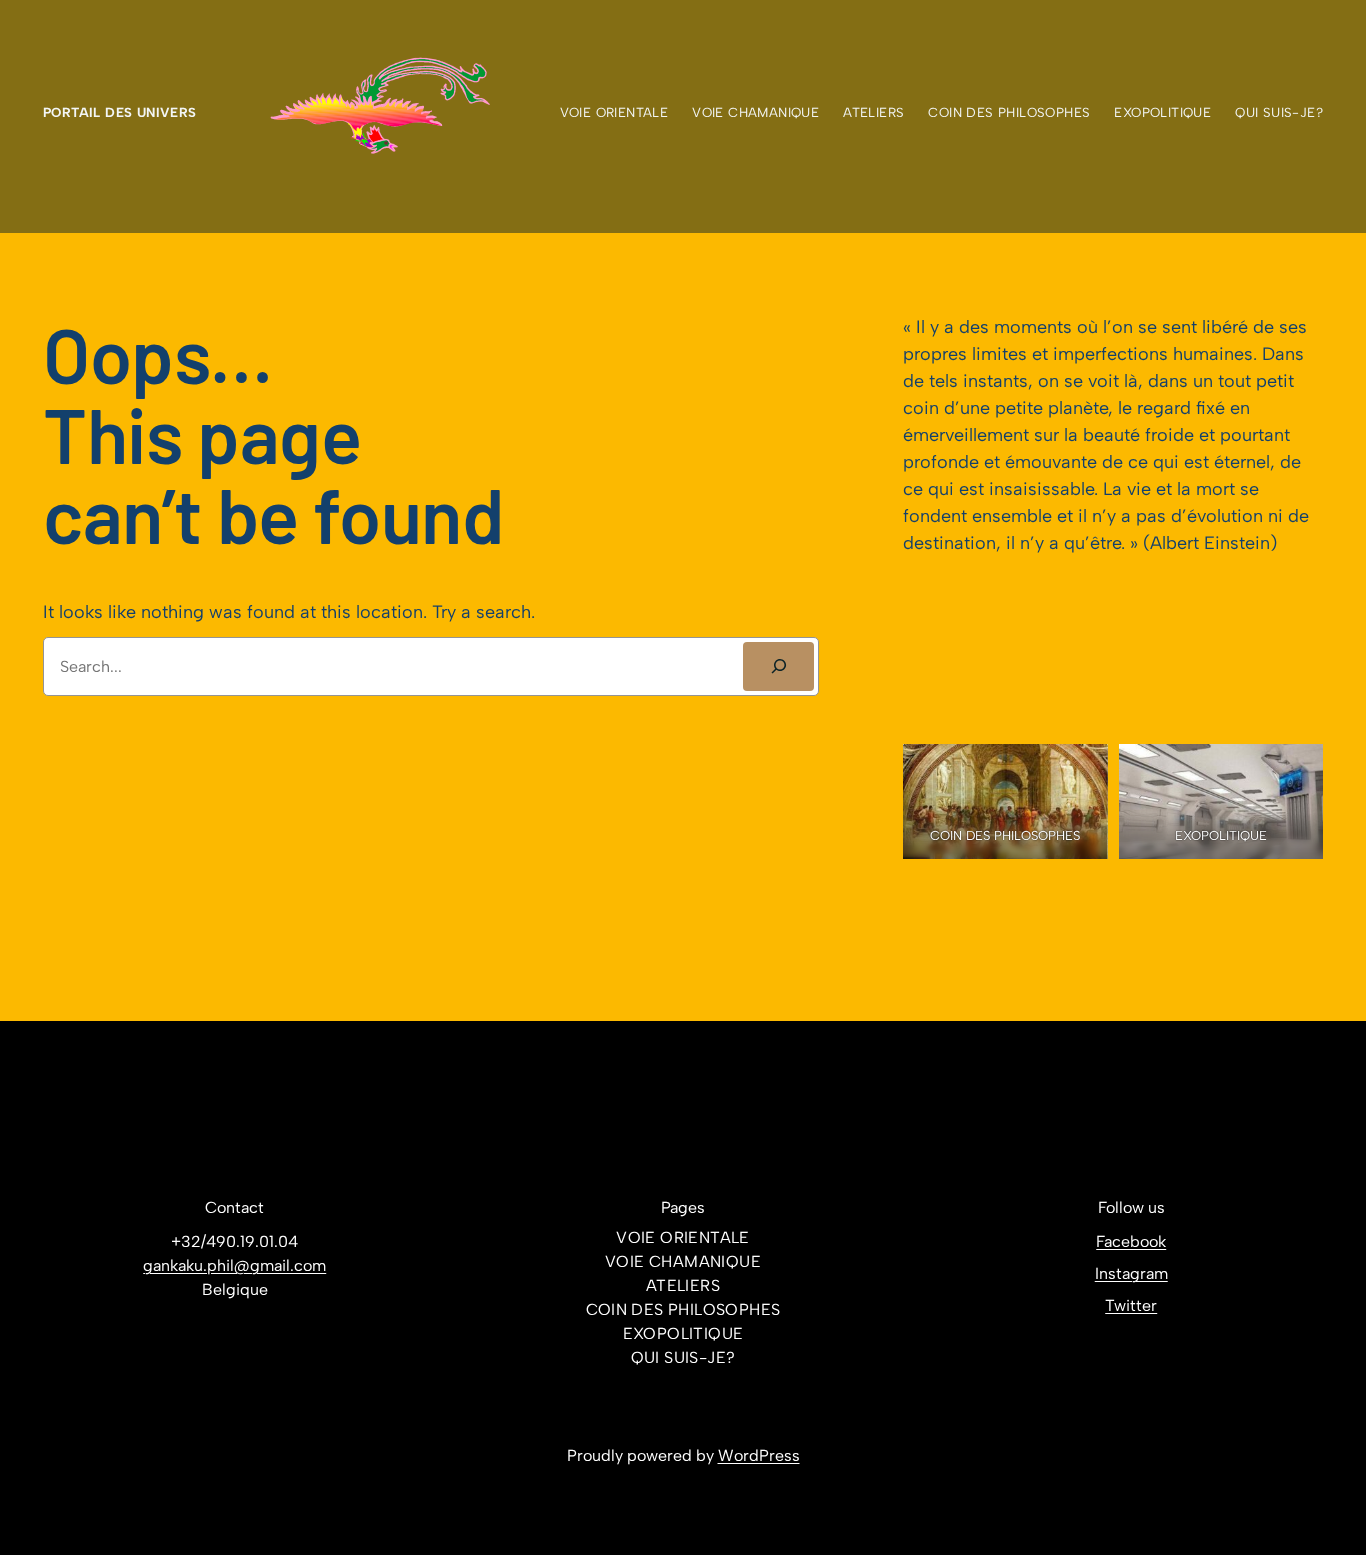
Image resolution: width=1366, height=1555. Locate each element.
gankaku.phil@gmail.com (234, 1265)
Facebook (1131, 1241)
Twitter (1131, 1305)
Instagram (1131, 1273)
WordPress (759, 1455)
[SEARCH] (778, 666)
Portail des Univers (120, 112)
